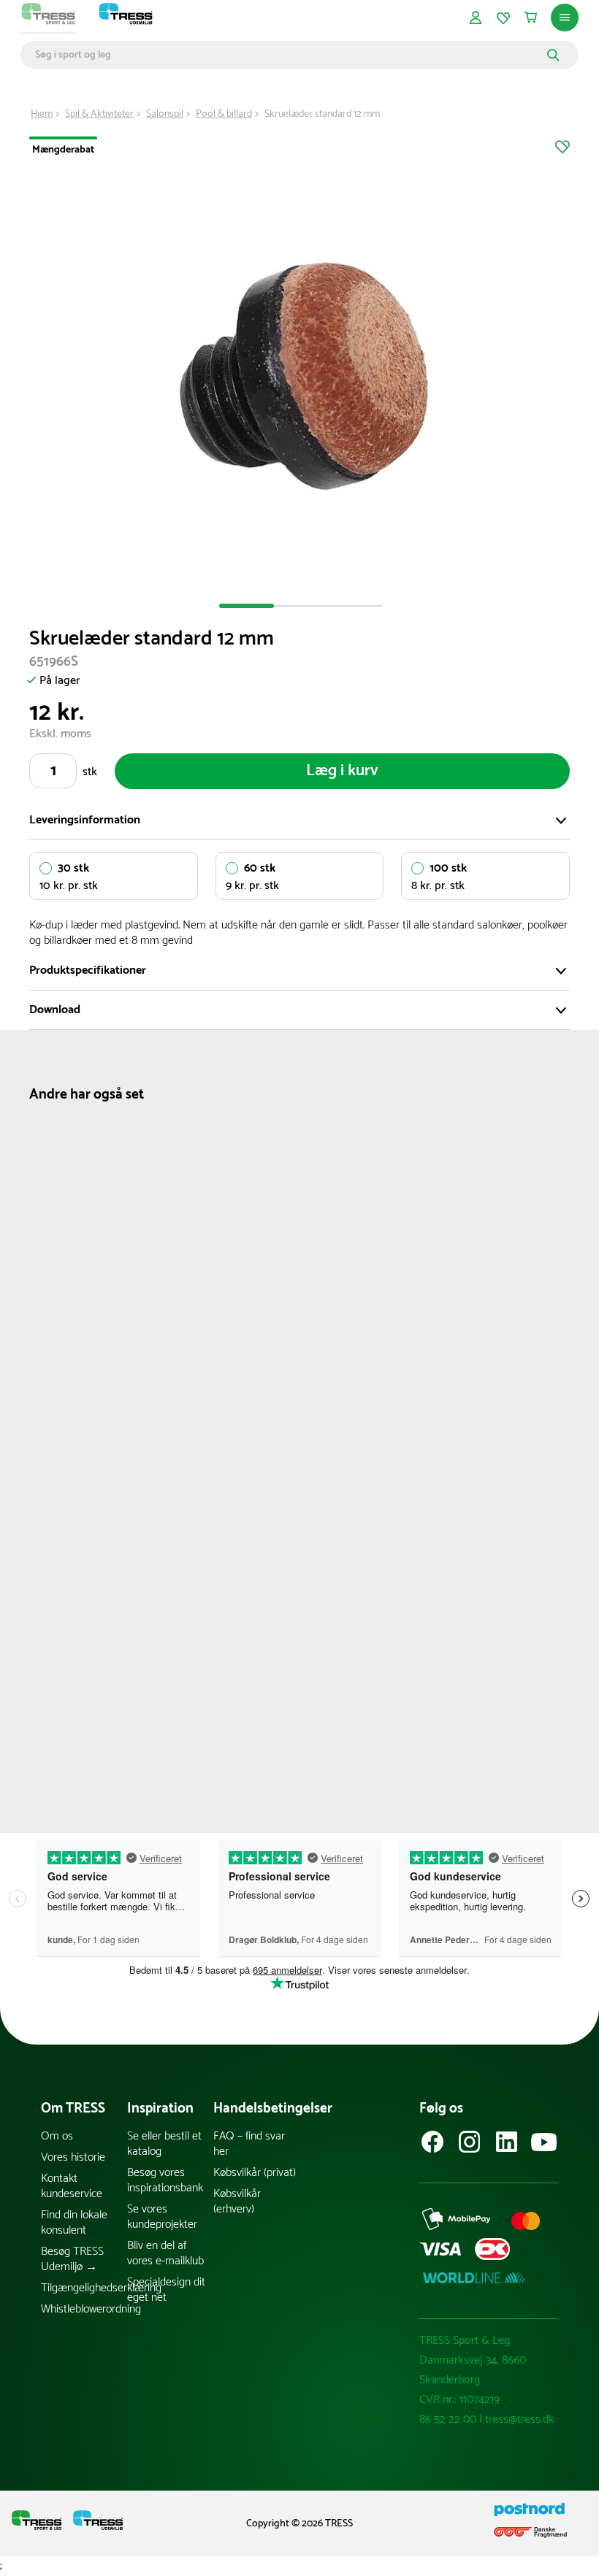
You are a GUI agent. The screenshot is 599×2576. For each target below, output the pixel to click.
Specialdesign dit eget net (166, 2290)
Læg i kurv (342, 771)
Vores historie (73, 2157)
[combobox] (289, 55)
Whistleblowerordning (84, 2309)
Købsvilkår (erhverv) (237, 2202)
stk (90, 772)
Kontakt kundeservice (72, 2186)
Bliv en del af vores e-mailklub (165, 2253)
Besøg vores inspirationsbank (165, 2180)
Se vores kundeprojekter (162, 2217)
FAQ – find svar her (249, 2144)
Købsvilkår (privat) (255, 2173)
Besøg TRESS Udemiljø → (72, 2259)
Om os (57, 2136)
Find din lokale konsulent (74, 2223)
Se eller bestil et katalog (164, 2144)
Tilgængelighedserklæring (84, 2288)
